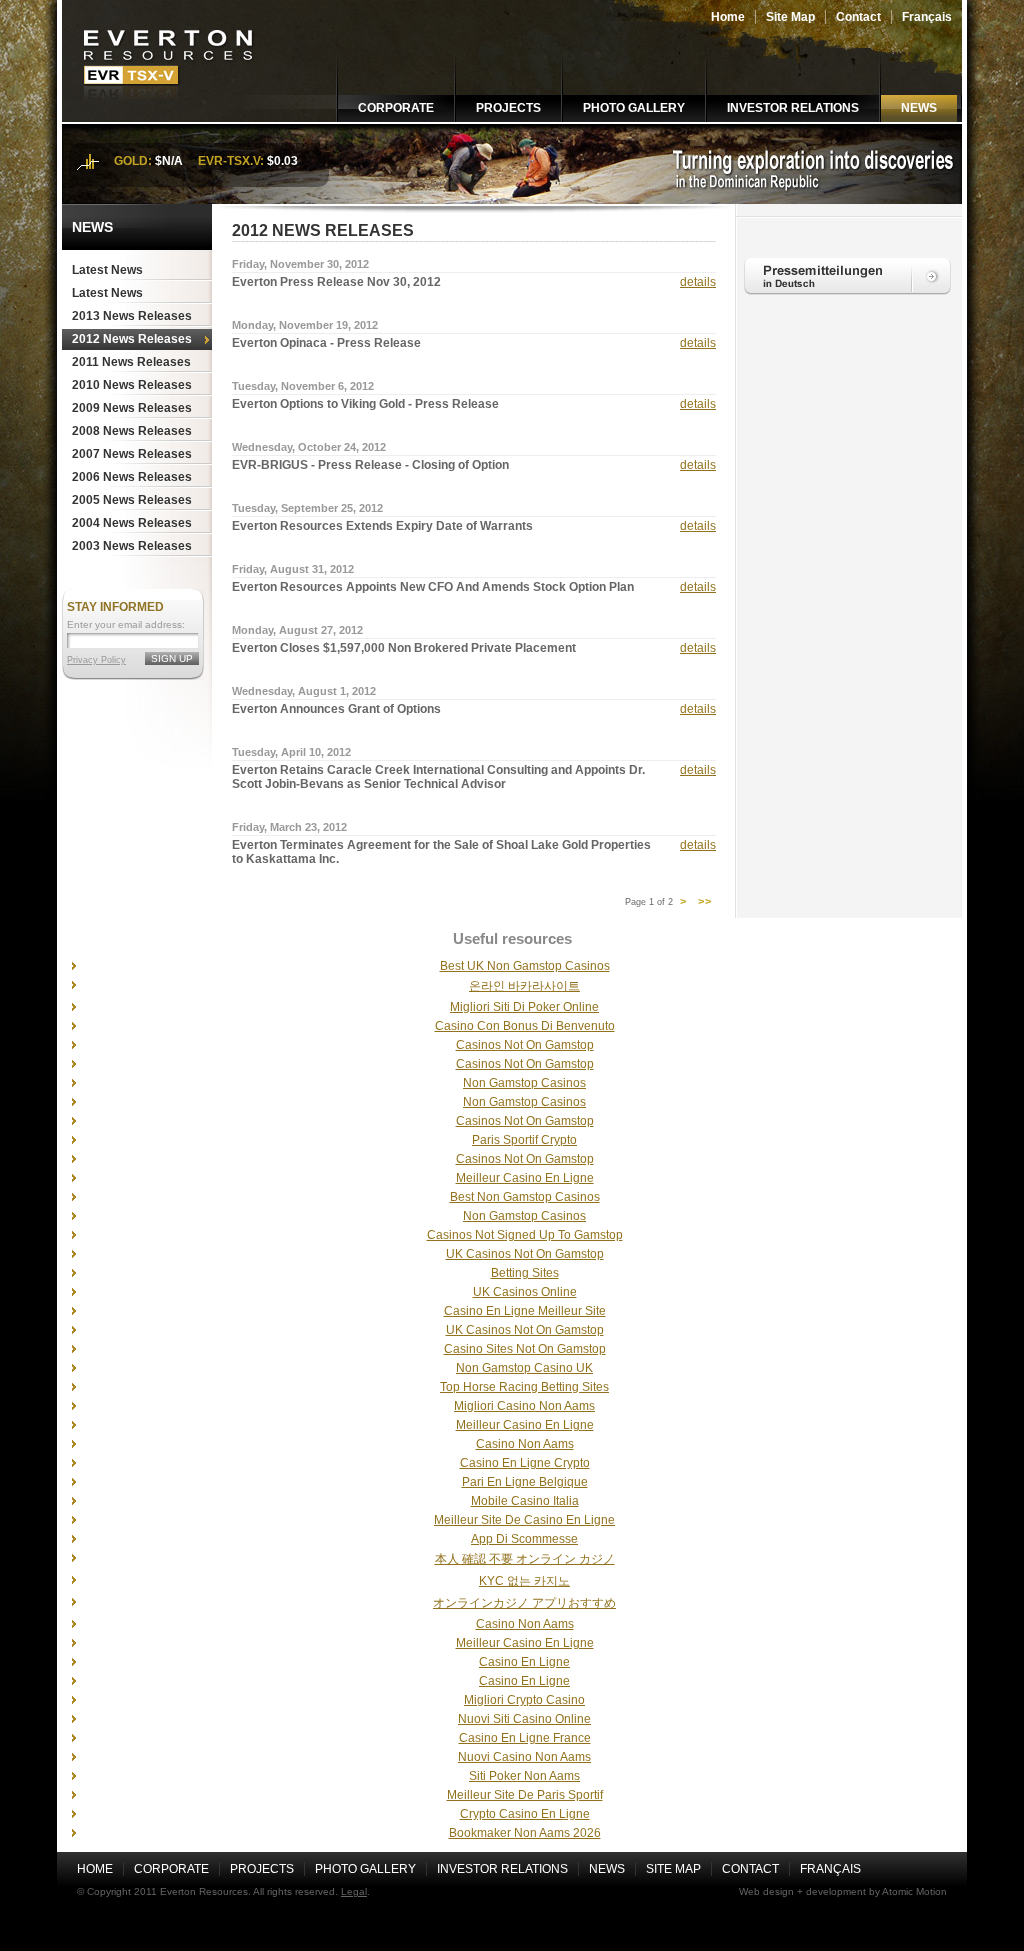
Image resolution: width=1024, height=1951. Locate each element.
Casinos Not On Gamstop (525, 1045)
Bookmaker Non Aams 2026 (525, 1833)
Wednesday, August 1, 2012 (304, 691)
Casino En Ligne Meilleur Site (525, 1311)
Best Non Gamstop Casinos (525, 1197)
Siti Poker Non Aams (524, 1776)
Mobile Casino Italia (525, 1501)
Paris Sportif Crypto (524, 1140)
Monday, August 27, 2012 (297, 630)
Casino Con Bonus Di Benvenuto (525, 1026)
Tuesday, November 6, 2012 (303, 386)
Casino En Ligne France (525, 1738)
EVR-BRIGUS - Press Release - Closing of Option (370, 465)
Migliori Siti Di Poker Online (524, 1007)
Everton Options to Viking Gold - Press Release (365, 404)
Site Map (790, 17)
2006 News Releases (132, 477)
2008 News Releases (132, 431)
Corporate (396, 108)
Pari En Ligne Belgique (525, 1482)
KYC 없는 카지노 (524, 1581)
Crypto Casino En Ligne (525, 1814)
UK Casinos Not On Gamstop (525, 1254)
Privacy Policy (96, 660)
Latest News (107, 270)
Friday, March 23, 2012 (289, 827)
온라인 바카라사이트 (524, 986)
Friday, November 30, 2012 (300, 264)
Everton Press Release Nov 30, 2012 (336, 282)
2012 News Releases (132, 339)
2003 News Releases (132, 546)
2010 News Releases (132, 385)
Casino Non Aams (525, 1444)
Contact (858, 17)
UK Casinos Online (525, 1292)
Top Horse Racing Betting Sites (524, 1387)
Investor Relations (793, 108)
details (698, 282)
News (919, 108)
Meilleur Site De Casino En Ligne (524, 1520)
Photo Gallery (634, 108)
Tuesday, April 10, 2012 (291, 752)
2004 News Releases (132, 523)
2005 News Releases (132, 500)
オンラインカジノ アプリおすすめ (524, 1603)
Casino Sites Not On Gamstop (525, 1349)
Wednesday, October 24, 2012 (309, 447)
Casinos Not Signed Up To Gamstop (525, 1235)
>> (705, 902)
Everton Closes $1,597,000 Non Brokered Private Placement (404, 648)
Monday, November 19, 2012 (305, 325)
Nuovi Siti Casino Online (524, 1719)
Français (927, 17)
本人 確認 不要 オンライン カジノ (525, 1559)
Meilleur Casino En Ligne (525, 1178)
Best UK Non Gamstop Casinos (525, 966)
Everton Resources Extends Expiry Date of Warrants (382, 526)
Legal (354, 1891)
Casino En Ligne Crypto (525, 1463)
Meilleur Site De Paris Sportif (525, 1795)
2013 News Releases (132, 316)
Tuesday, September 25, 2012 (307, 508)
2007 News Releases (132, 454)
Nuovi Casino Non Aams (524, 1757)
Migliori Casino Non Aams (524, 1406)
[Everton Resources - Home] (169, 118)
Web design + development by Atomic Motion (843, 1891)
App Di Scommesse (524, 1539)
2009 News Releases (132, 408)
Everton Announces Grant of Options (336, 709)
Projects (508, 108)
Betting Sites (525, 1273)
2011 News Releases (131, 362)
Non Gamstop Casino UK (524, 1368)
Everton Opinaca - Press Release (326, 343)
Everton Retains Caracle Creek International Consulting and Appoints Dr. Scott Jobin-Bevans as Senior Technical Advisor (438, 777)
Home (728, 17)
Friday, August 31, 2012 (293, 569)
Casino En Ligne (524, 1662)
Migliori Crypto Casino (524, 1700)
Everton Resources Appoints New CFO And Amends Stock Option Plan (433, 587)
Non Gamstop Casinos (524, 1083)
